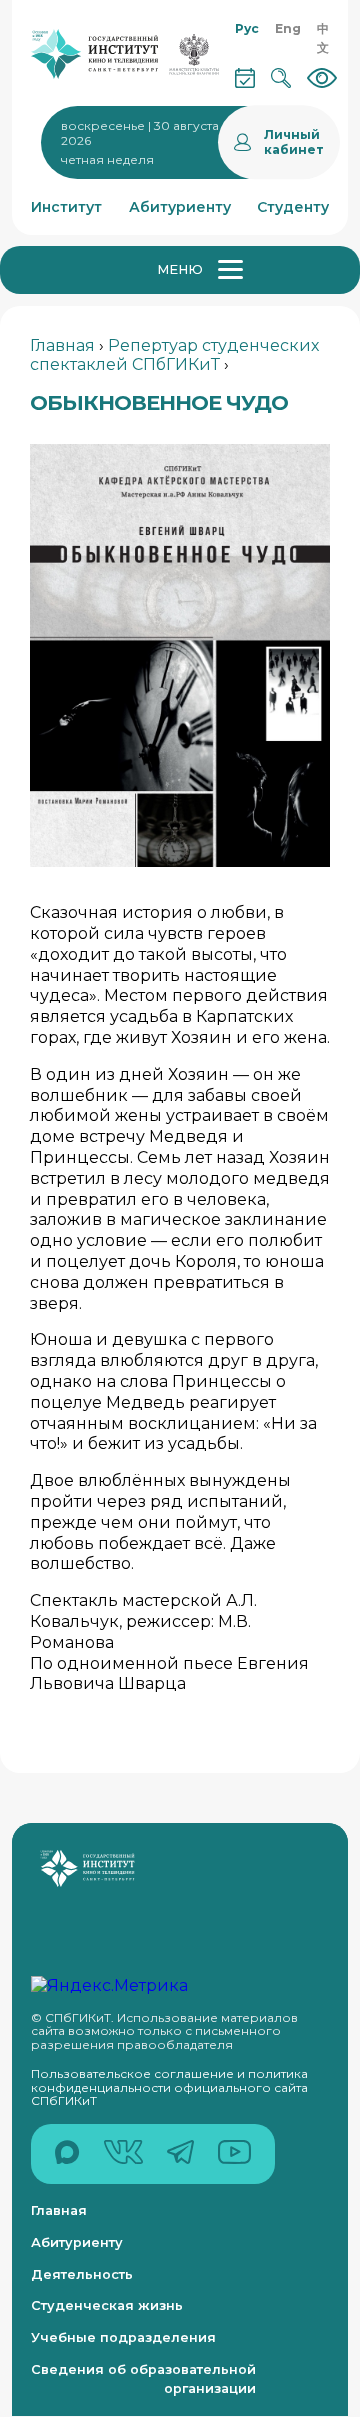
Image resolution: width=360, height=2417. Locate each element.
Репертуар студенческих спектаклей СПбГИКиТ (174, 355)
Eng (288, 28)
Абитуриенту (77, 2242)
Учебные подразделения (123, 2337)
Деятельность (82, 2274)
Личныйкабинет (294, 142)
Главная (62, 345)
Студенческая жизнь (107, 2305)
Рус (247, 28)
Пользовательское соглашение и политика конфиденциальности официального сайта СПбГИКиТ (169, 2087)
